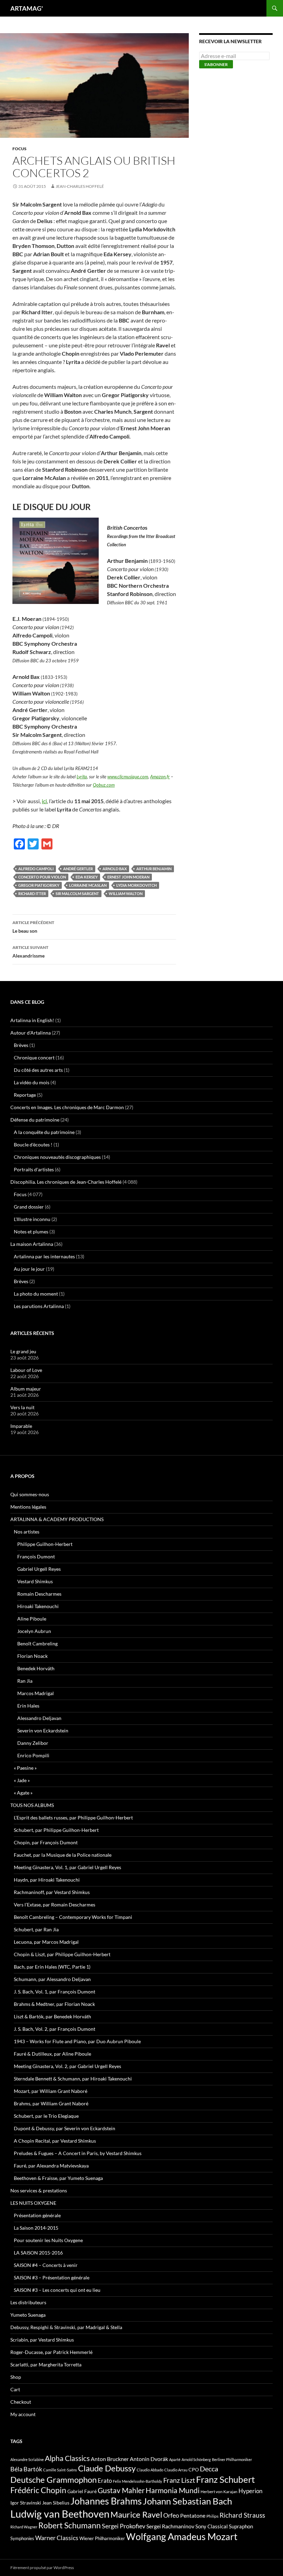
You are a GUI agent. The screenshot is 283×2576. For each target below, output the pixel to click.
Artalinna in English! (32, 1020)
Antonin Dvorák (149, 2459)
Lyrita (82, 777)
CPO (194, 2469)
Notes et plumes (31, 1232)
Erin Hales (28, 1706)
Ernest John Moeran (128, 877)
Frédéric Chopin (38, 2490)
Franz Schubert (226, 2479)
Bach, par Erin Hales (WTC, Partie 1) (52, 1967)
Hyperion (250, 2491)
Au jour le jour (29, 1269)
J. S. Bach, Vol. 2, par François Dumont (55, 2029)
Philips (212, 2516)
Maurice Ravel (136, 2515)
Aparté (175, 2459)
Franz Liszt (179, 2480)
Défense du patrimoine (35, 1120)
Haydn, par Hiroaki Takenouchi (47, 1880)
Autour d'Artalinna (31, 1033)
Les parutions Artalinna (39, 1306)
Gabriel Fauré (82, 2491)
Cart (15, 2389)
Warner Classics (57, 2538)
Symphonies (22, 2538)
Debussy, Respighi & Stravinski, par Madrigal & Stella (66, 2327)
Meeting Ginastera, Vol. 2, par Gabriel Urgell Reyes (67, 2066)
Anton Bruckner (110, 2459)
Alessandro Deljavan (39, 1718)
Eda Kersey (87, 877)
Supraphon (241, 2526)
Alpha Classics (67, 2458)
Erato (105, 2481)
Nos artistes (27, 1532)
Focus (19, 149)
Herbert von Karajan (219, 2492)
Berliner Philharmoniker (232, 2459)
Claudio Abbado (150, 2470)
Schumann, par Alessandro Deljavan (52, 1979)
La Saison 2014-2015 (36, 2228)
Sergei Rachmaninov (170, 2526)
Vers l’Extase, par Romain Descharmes (55, 1905)
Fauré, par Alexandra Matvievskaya (51, 2166)
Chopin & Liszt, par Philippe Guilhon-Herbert (62, 1954)
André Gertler (78, 869)
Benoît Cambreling (37, 1643)
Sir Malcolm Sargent (77, 893)
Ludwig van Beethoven (60, 2514)
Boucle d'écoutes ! (33, 1145)
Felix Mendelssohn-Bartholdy (138, 2481)
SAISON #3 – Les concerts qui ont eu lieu (57, 2290)
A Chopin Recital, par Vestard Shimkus (55, 2141)
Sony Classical (212, 2526)
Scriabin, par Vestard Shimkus (42, 2340)
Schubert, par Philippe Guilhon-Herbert (56, 1830)
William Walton (126, 893)
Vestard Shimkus (35, 1581)
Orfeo (171, 2515)
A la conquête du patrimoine (44, 1132)
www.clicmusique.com (128, 777)
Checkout (21, 2402)
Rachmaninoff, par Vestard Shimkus (52, 1892)
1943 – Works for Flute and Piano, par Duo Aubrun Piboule (77, 2041)
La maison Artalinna (32, 1244)
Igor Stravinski (26, 2503)
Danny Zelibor (33, 1743)
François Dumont (36, 1556)
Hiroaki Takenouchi (38, 1606)
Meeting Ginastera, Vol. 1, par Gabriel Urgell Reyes (67, 1867)
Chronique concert (34, 1058)
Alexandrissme (30, 952)
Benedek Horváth (36, 1668)
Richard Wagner (24, 2527)
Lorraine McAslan (88, 885)
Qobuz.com (104, 785)
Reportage (25, 1095)
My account (23, 2414)
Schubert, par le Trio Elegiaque (46, 2116)
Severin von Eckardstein (43, 1731)
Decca (209, 2469)
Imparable (21, 1426)
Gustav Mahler (121, 2490)
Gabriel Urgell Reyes (39, 1569)
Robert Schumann (70, 2525)
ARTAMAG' (27, 8)
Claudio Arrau (176, 2470)
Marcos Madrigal (36, 1693)
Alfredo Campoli (36, 869)
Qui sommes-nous (30, 1494)
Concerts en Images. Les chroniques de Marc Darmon (67, 1107)
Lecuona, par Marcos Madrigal (46, 1942)
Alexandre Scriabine (27, 2459)
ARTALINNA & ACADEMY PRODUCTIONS (57, 1519)
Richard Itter (32, 893)
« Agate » (23, 1793)
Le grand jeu (23, 1351)
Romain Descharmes (39, 1594)
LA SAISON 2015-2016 (38, 2253)
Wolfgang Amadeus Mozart (182, 2537)
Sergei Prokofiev (124, 2526)
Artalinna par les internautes (44, 1256)
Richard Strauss (242, 2515)
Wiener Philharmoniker (102, 2539)
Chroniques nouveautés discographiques (57, 1157)
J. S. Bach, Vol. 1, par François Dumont (55, 1992)
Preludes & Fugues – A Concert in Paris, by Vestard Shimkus (78, 2153)
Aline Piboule (32, 1619)
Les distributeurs (28, 2302)
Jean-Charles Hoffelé (80, 186)
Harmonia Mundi (173, 2490)
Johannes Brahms (106, 2501)
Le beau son (33, 927)
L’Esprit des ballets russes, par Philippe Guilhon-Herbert (73, 1818)
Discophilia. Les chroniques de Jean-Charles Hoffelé (66, 1182)
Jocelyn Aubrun (34, 1631)
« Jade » (22, 1780)
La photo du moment (36, 1294)
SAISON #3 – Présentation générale (52, 2277)
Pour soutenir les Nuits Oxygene (48, 2240)
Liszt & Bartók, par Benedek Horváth (52, 2016)
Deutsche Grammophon (53, 2479)
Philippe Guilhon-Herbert (45, 1544)
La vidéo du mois (32, 1082)
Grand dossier (29, 1207)
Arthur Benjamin (154, 869)
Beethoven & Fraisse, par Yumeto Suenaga (58, 2178)
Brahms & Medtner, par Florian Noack (54, 2004)
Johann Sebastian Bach (187, 2501)
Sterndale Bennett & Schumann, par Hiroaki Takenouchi (73, 2079)
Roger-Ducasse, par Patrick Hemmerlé (51, 2352)
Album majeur (26, 1389)
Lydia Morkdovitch (136, 885)
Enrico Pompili (33, 1755)
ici (44, 801)
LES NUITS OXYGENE (33, 2203)
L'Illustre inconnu (32, 1219)
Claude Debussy (107, 2468)
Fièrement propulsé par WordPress (42, 2568)
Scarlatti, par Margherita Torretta (46, 2364)
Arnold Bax (115, 869)
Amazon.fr (160, 777)
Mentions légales (28, 1507)
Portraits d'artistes (34, 1169)
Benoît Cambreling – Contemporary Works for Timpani (73, 1917)
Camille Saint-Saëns (60, 2470)
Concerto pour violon (42, 877)
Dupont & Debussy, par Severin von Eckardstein (65, 2128)
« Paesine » (25, 1768)
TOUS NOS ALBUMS (32, 1805)
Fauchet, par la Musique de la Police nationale (63, 1855)
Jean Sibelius (56, 2503)
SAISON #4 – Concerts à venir (46, 2265)
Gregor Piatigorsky (39, 885)
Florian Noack (32, 1656)
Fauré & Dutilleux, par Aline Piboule (52, 2054)
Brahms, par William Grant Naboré (51, 2103)
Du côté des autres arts (38, 1070)
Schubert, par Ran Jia (36, 1929)
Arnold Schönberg (196, 2459)
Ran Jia (25, 1681)
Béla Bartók (26, 2469)
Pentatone (193, 2516)
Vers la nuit (22, 1407)
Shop (16, 2377)
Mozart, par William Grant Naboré (51, 2091)
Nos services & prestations (39, 2190)
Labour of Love (26, 1370)
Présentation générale (37, 2215)
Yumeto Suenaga (28, 2315)
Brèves (21, 1045)
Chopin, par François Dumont (46, 1842)
